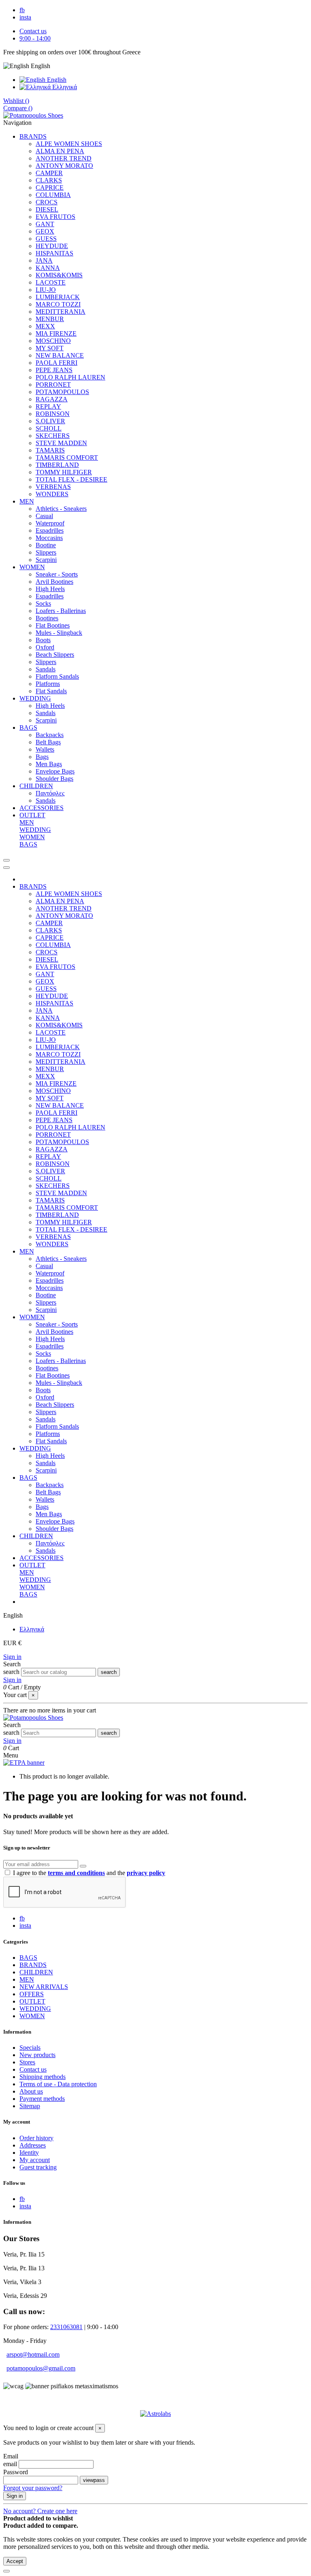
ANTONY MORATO (64, 166)
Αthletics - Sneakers (61, 509)
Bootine (46, 545)
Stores (27, 2062)
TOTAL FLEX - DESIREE (71, 479)
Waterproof (50, 523)
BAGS (28, 844)
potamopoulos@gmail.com (41, 2368)
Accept (15, 2561)
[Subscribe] (83, 1866)
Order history (36, 2138)
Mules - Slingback (59, 633)
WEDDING (35, 830)
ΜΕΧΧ (45, 326)
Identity (29, 2153)
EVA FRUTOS (55, 217)
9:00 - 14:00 (35, 38)
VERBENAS (53, 487)
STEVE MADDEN (61, 443)
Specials (30, 2048)
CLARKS (49, 180)
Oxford (45, 647)
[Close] (6, 868)
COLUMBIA (53, 195)
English (56, 80)
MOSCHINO (53, 341)
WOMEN (32, 837)
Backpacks (50, 735)
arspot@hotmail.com (33, 2354)
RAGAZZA (52, 399)
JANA (44, 260)
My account (35, 2160)
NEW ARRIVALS (44, 1987)
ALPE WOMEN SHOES (69, 144)
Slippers (46, 552)
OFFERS (32, 1994)
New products (37, 2055)
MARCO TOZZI (58, 304)
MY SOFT (50, 348)
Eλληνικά (64, 87)
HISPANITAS (54, 253)
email (10, 2464)
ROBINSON (53, 414)
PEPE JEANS (54, 370)
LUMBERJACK (58, 297)
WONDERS (52, 494)
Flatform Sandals (57, 676)
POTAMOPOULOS (62, 392)
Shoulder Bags (54, 779)
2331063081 (66, 2327)
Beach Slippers (55, 655)
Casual (44, 516)
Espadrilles (50, 530)
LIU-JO (46, 290)
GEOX (45, 231)
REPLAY (48, 406)
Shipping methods (43, 2077)
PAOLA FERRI (56, 363)
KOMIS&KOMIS (59, 275)
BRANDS (33, 1965)
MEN (27, 822)
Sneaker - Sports (57, 574)
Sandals (46, 669)
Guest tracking (38, 2167)
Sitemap (30, 2106)
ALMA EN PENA (60, 151)
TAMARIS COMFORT (67, 458)
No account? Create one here (40, 2511)
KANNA (48, 268)
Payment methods (42, 2099)
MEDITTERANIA (61, 312)
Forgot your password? (33, 2488)
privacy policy (146, 1873)
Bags (42, 757)
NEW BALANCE (60, 355)
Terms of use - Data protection (58, 2084)
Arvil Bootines (54, 582)
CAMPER (49, 173)
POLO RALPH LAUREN (70, 377)
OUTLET (32, 2001)
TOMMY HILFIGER (64, 472)
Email (11, 2456)
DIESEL (47, 209)
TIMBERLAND (57, 465)
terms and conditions (76, 1873)
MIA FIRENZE (56, 333)
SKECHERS (53, 436)
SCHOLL (49, 428)
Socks (43, 603)
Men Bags (49, 764)
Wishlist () (16, 101)
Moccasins (49, 538)
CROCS (47, 202)
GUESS (46, 239)
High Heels (50, 589)
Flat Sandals (51, 691)
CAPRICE (50, 188)
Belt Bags (48, 742)
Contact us (33, 31)
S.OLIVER (50, 421)
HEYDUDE (52, 246)
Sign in (12, 1657)
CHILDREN (36, 1972)
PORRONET (53, 385)
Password (16, 2472)
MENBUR (50, 319)
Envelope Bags (55, 771)
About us (31, 2091)
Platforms (48, 684)
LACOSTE (51, 282)
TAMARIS (50, 450)
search (11, 1672)
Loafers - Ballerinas (61, 611)
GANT (45, 224)
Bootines (47, 618)
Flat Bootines (53, 625)
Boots (43, 640)
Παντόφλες (50, 793)
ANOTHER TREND (64, 158)
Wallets (45, 749)
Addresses (33, 2145)
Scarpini (46, 560)
